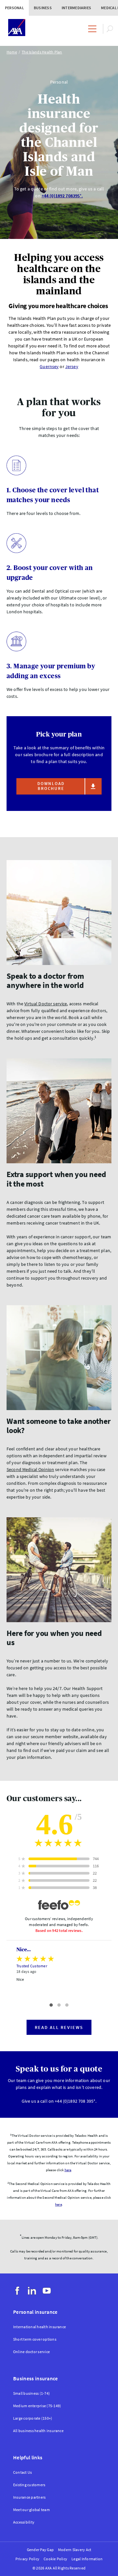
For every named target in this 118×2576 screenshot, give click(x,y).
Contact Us (22, 2472)
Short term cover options (35, 2339)
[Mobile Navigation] (92, 29)
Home (12, 52)
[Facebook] (17, 2291)
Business (43, 8)
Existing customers (29, 2485)
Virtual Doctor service (46, 1004)
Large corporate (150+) (33, 2418)
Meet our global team (31, 2510)
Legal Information (87, 2559)
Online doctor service (31, 2352)
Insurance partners (29, 2497)
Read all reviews (59, 2027)
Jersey (72, 366)
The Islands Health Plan (42, 52)
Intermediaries (76, 8)
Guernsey (49, 366)
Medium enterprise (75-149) (37, 2406)
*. (62, 196)
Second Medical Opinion (30, 1469)
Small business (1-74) (31, 2393)
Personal (14, 8)
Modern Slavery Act (75, 2550)
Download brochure (51, 786)
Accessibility (24, 2522)
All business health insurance (38, 2431)
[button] (51, 2005)
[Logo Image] (17, 28)
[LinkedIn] (32, 2291)
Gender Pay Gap (40, 2550)
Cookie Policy (55, 2559)
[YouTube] (47, 2291)
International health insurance (39, 2327)
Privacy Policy (27, 2559)
